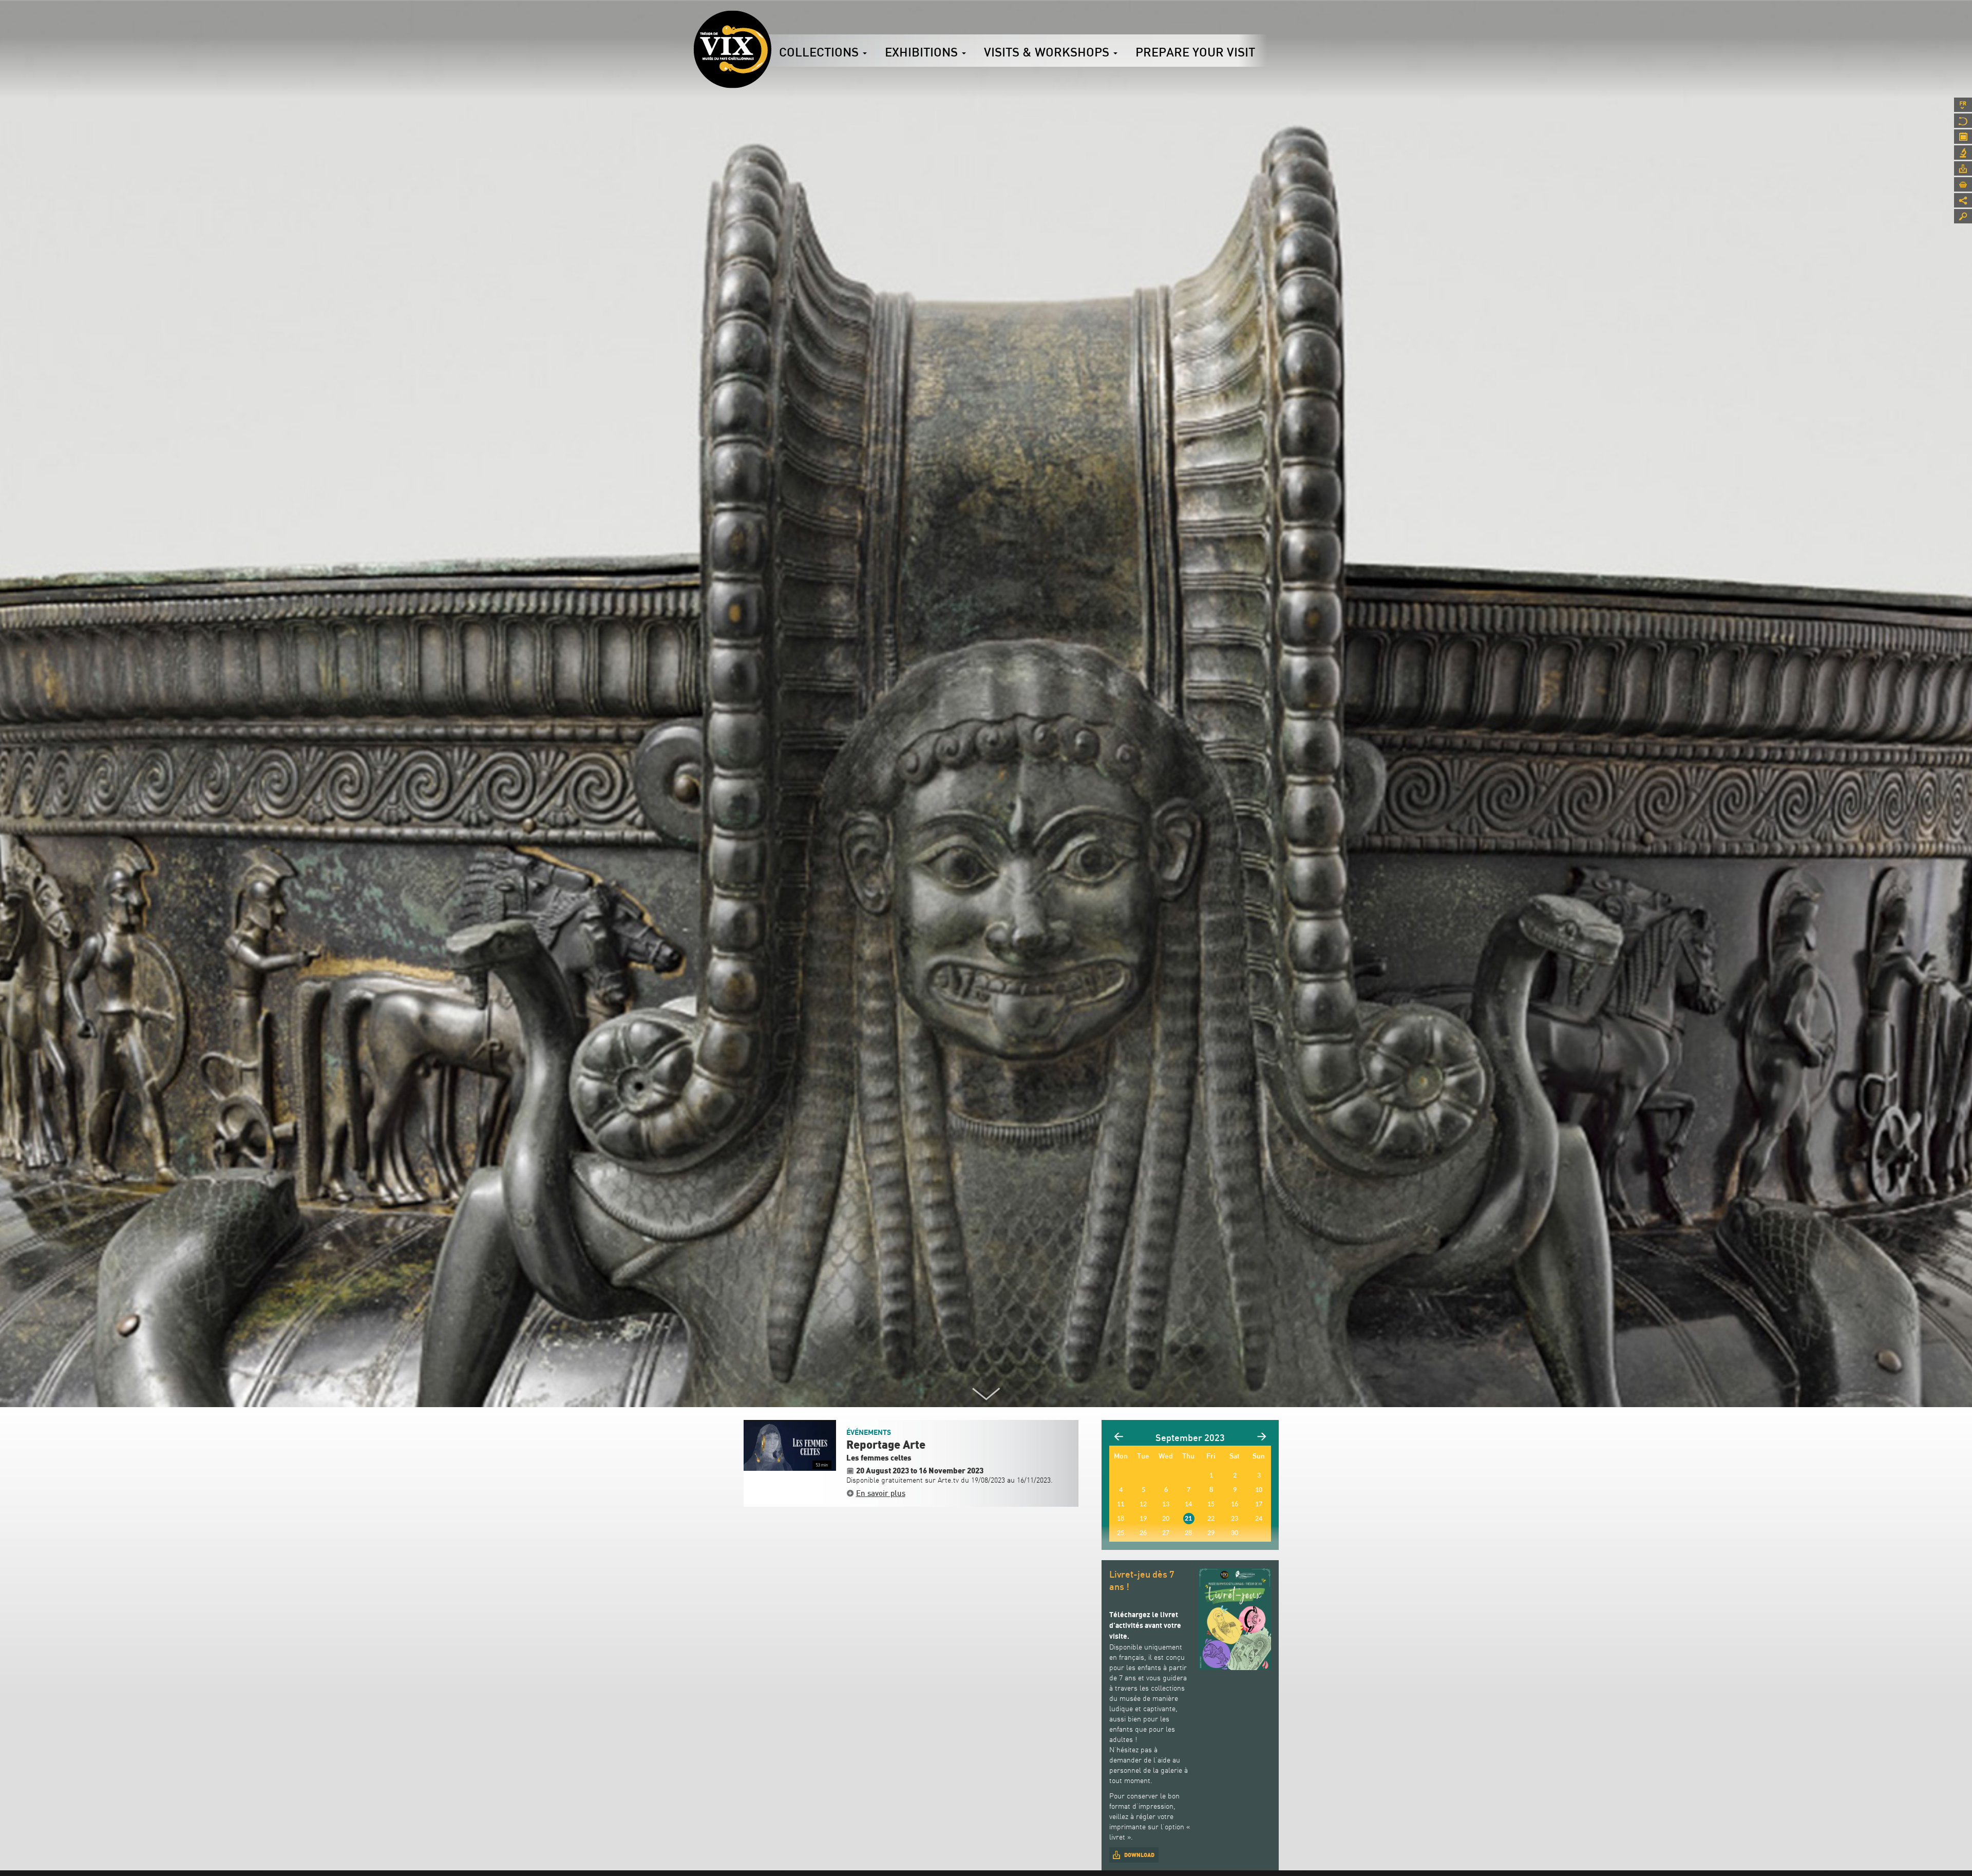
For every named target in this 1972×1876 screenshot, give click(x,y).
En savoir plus (881, 1493)
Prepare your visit (1195, 52)
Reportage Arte (886, 1445)
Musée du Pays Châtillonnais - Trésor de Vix (771, 23)
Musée (1963, 121)
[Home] (732, 49)
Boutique (1963, 184)
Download (1139, 1855)
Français (1963, 105)
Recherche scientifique (1963, 153)
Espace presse (1963, 168)
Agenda (1963, 137)
